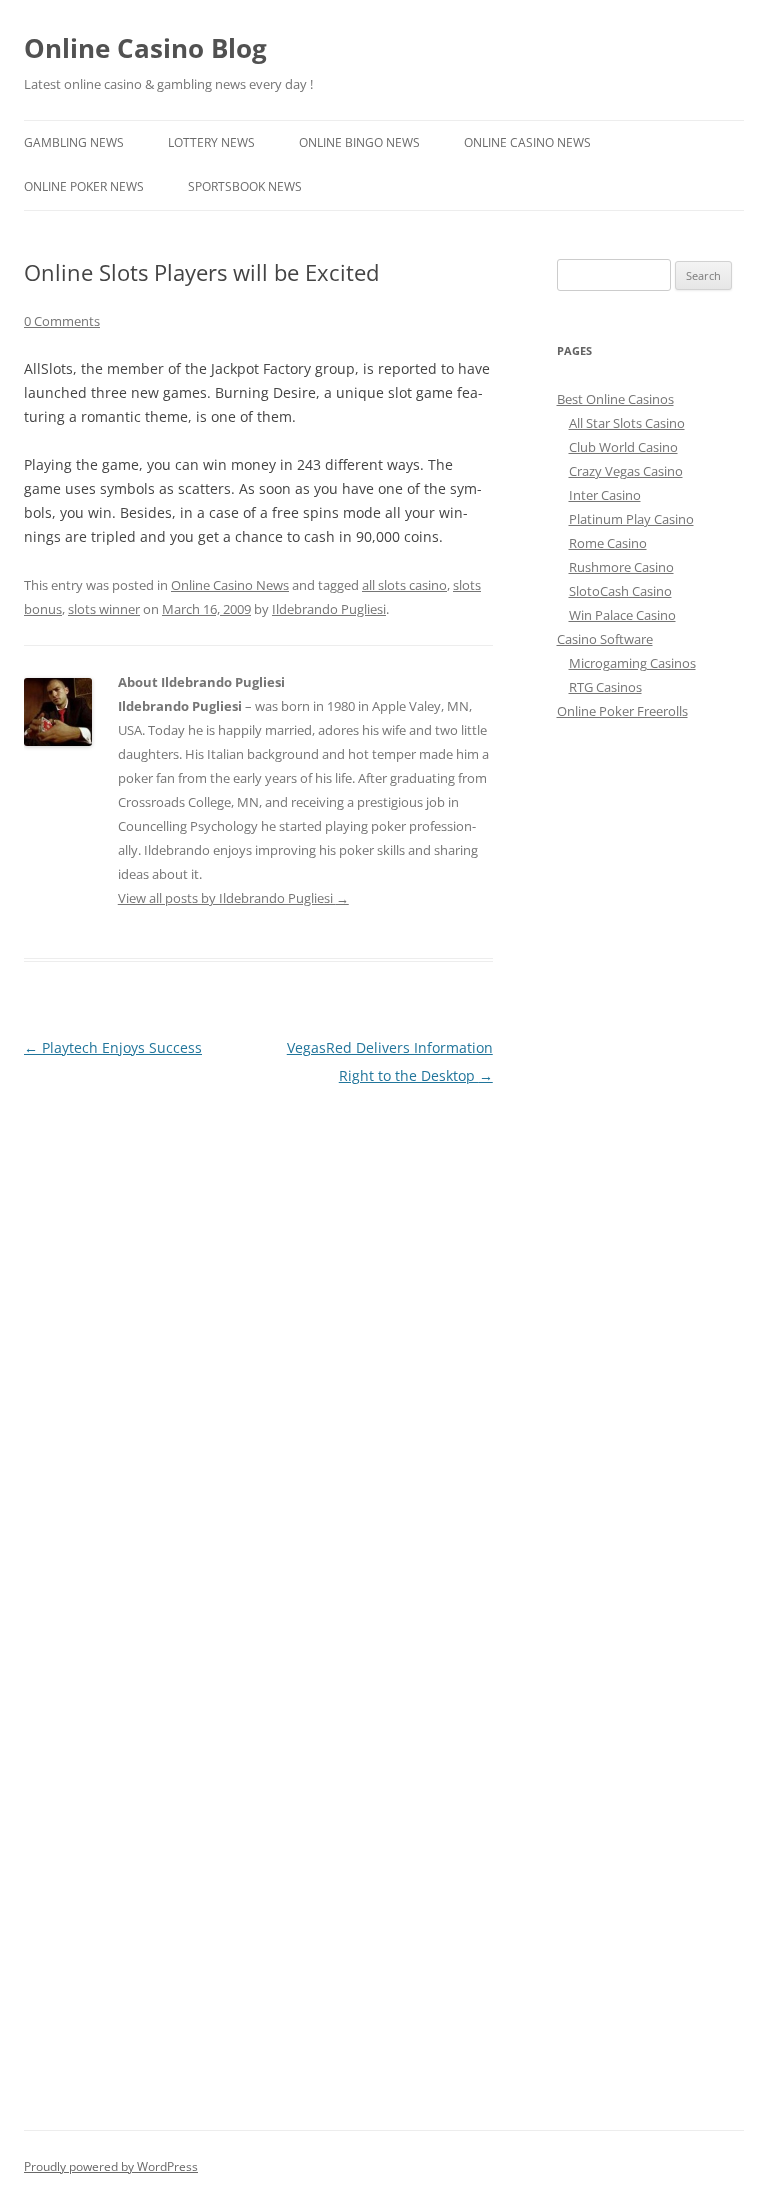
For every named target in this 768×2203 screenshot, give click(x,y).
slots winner (104, 609)
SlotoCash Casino (620, 591)
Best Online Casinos (615, 399)
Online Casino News (527, 142)
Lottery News (211, 142)
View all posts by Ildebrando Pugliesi (233, 898)
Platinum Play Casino (631, 519)
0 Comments (62, 321)
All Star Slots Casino (627, 423)
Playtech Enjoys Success (113, 1047)
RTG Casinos (605, 687)
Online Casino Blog (145, 48)
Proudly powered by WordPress (111, 2166)
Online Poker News (84, 186)
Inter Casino (605, 495)
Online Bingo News (359, 142)
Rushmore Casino (621, 567)
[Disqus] (258, 1340)
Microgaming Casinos (632, 663)
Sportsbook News (245, 186)
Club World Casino (623, 447)
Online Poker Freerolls (622, 711)
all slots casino (404, 585)
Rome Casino (608, 543)
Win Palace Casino (622, 615)
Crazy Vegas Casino (626, 471)
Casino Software (605, 639)
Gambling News (74, 142)
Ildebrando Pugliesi (329, 609)
